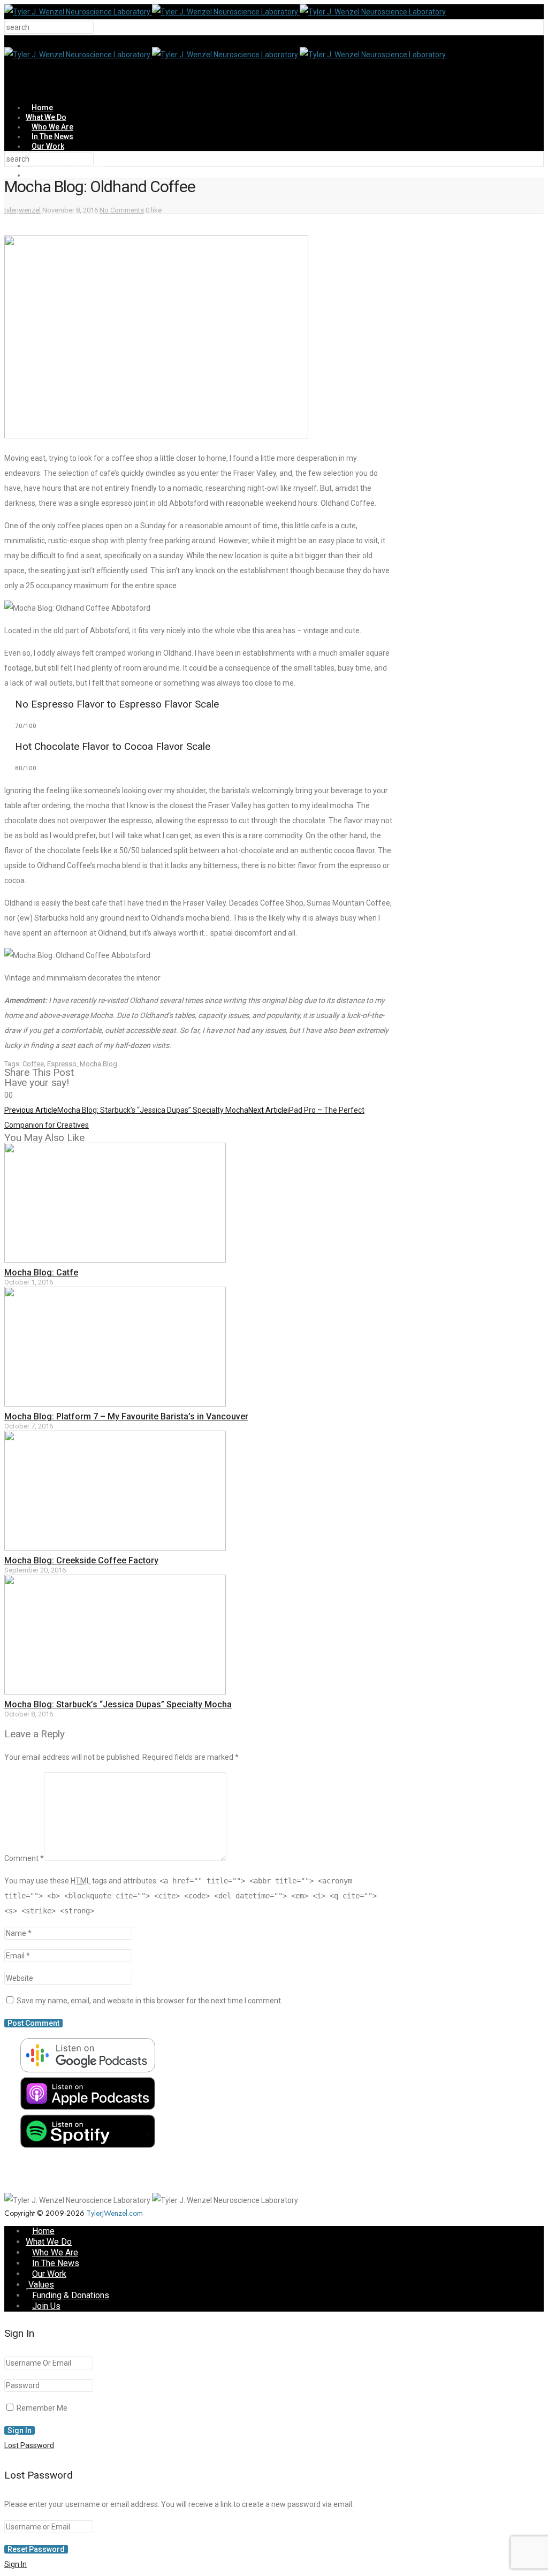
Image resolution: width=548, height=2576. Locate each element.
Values (41, 2285)
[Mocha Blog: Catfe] (115, 1260)
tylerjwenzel (22, 210)
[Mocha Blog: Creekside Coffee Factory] (115, 1548)
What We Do (46, 117)
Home (42, 108)
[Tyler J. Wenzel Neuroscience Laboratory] (225, 12)
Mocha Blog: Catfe (41, 1272)
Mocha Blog (98, 1064)
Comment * (24, 1858)
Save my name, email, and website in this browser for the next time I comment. (150, 2001)
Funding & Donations (71, 2295)
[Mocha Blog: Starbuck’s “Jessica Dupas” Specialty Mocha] (115, 1692)
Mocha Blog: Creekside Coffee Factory (81, 1560)
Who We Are (52, 127)
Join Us (45, 175)
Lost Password (29, 2445)
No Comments (122, 210)
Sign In (16, 2564)
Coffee (33, 1064)
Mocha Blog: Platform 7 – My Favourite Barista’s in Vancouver (126, 1416)
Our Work (48, 146)
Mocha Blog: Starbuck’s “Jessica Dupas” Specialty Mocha (118, 1704)
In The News (52, 136)
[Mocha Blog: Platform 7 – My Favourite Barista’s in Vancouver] (115, 1404)
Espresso (62, 1064)
